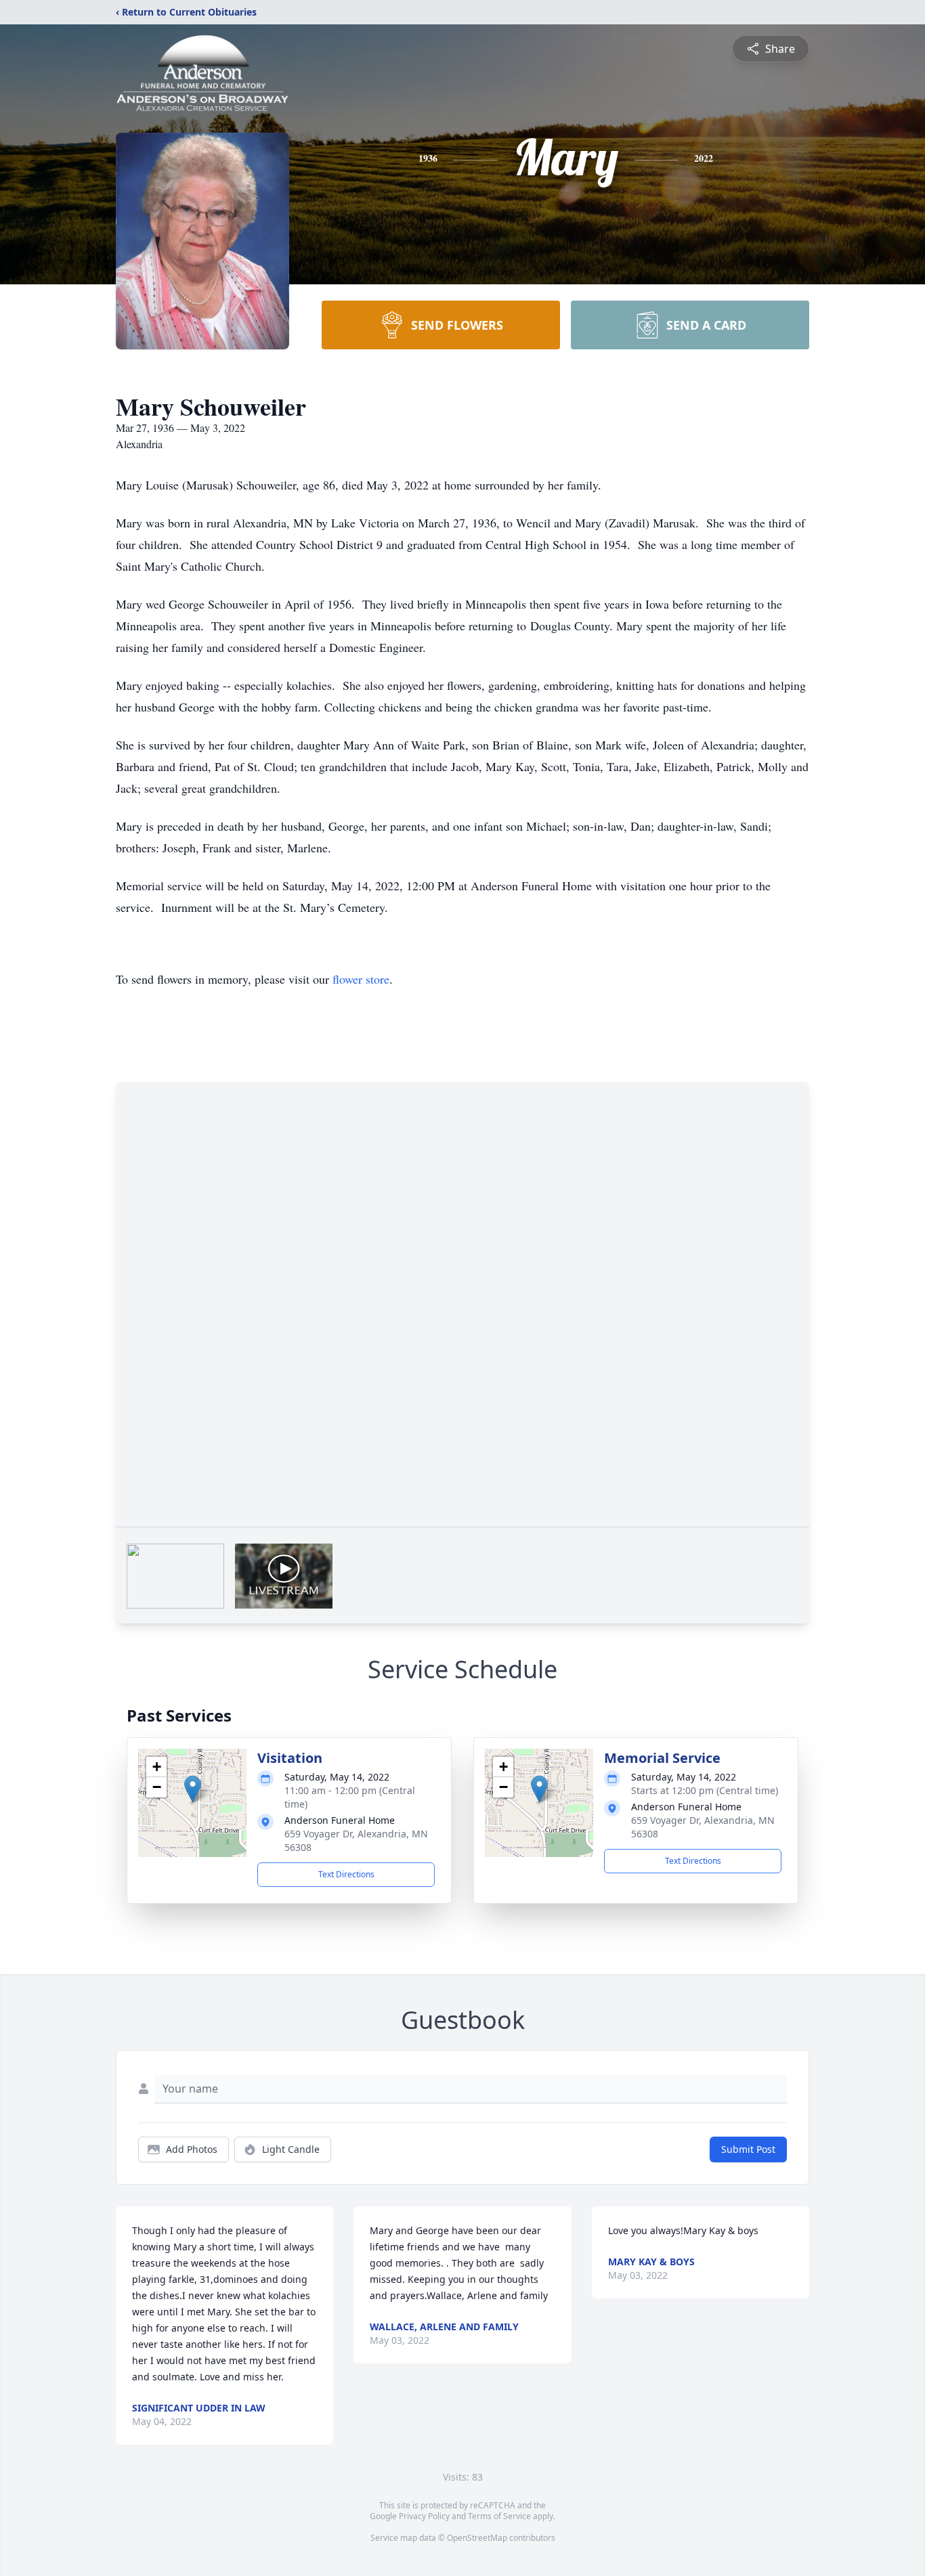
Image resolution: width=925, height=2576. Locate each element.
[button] (193, 1789)
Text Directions (346, 1874)
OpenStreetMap (477, 2538)
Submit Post (748, 2149)
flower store (361, 979)
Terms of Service (499, 2516)
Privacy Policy (424, 2516)
